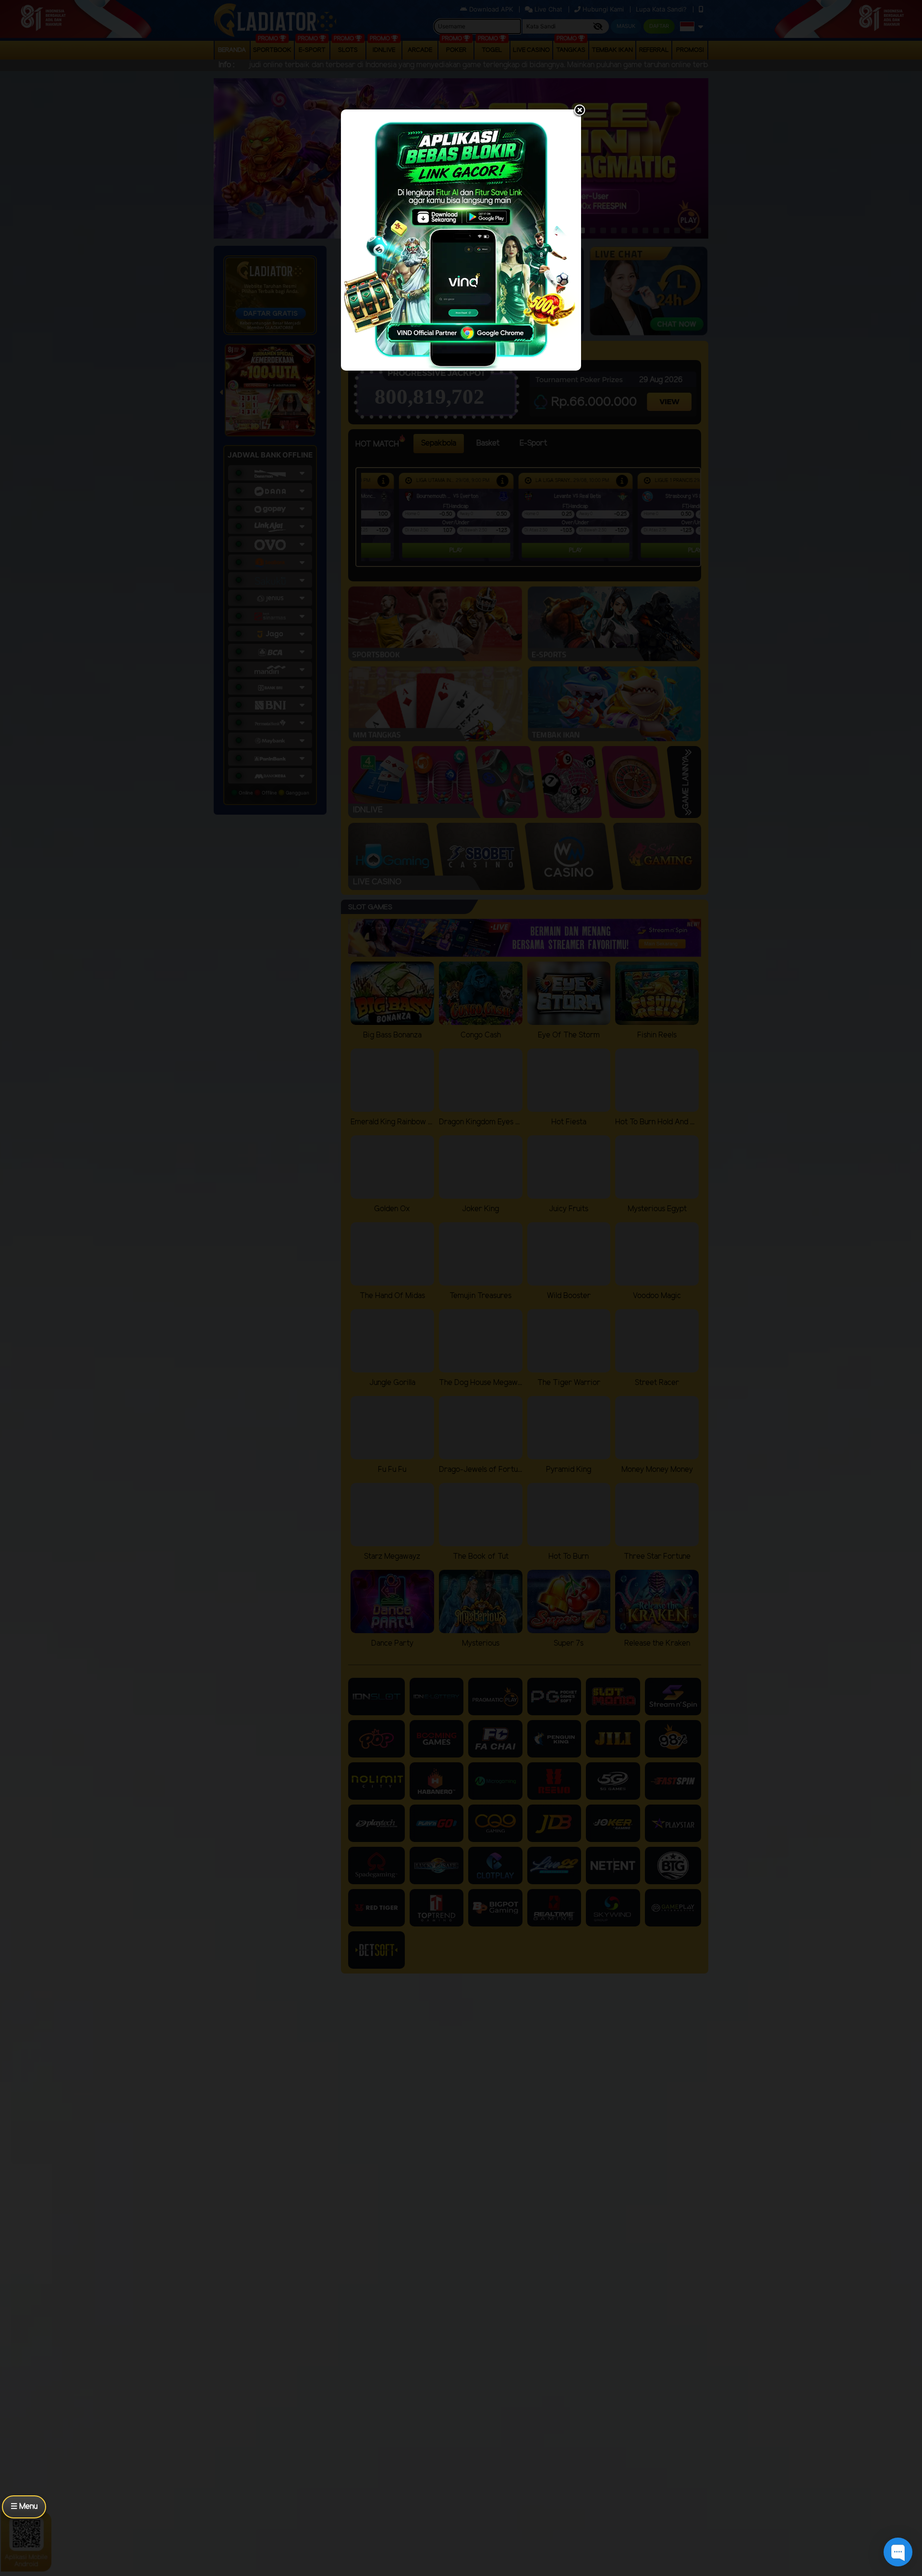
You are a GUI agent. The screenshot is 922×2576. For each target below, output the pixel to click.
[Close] (580, 111)
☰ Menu (24, 2507)
